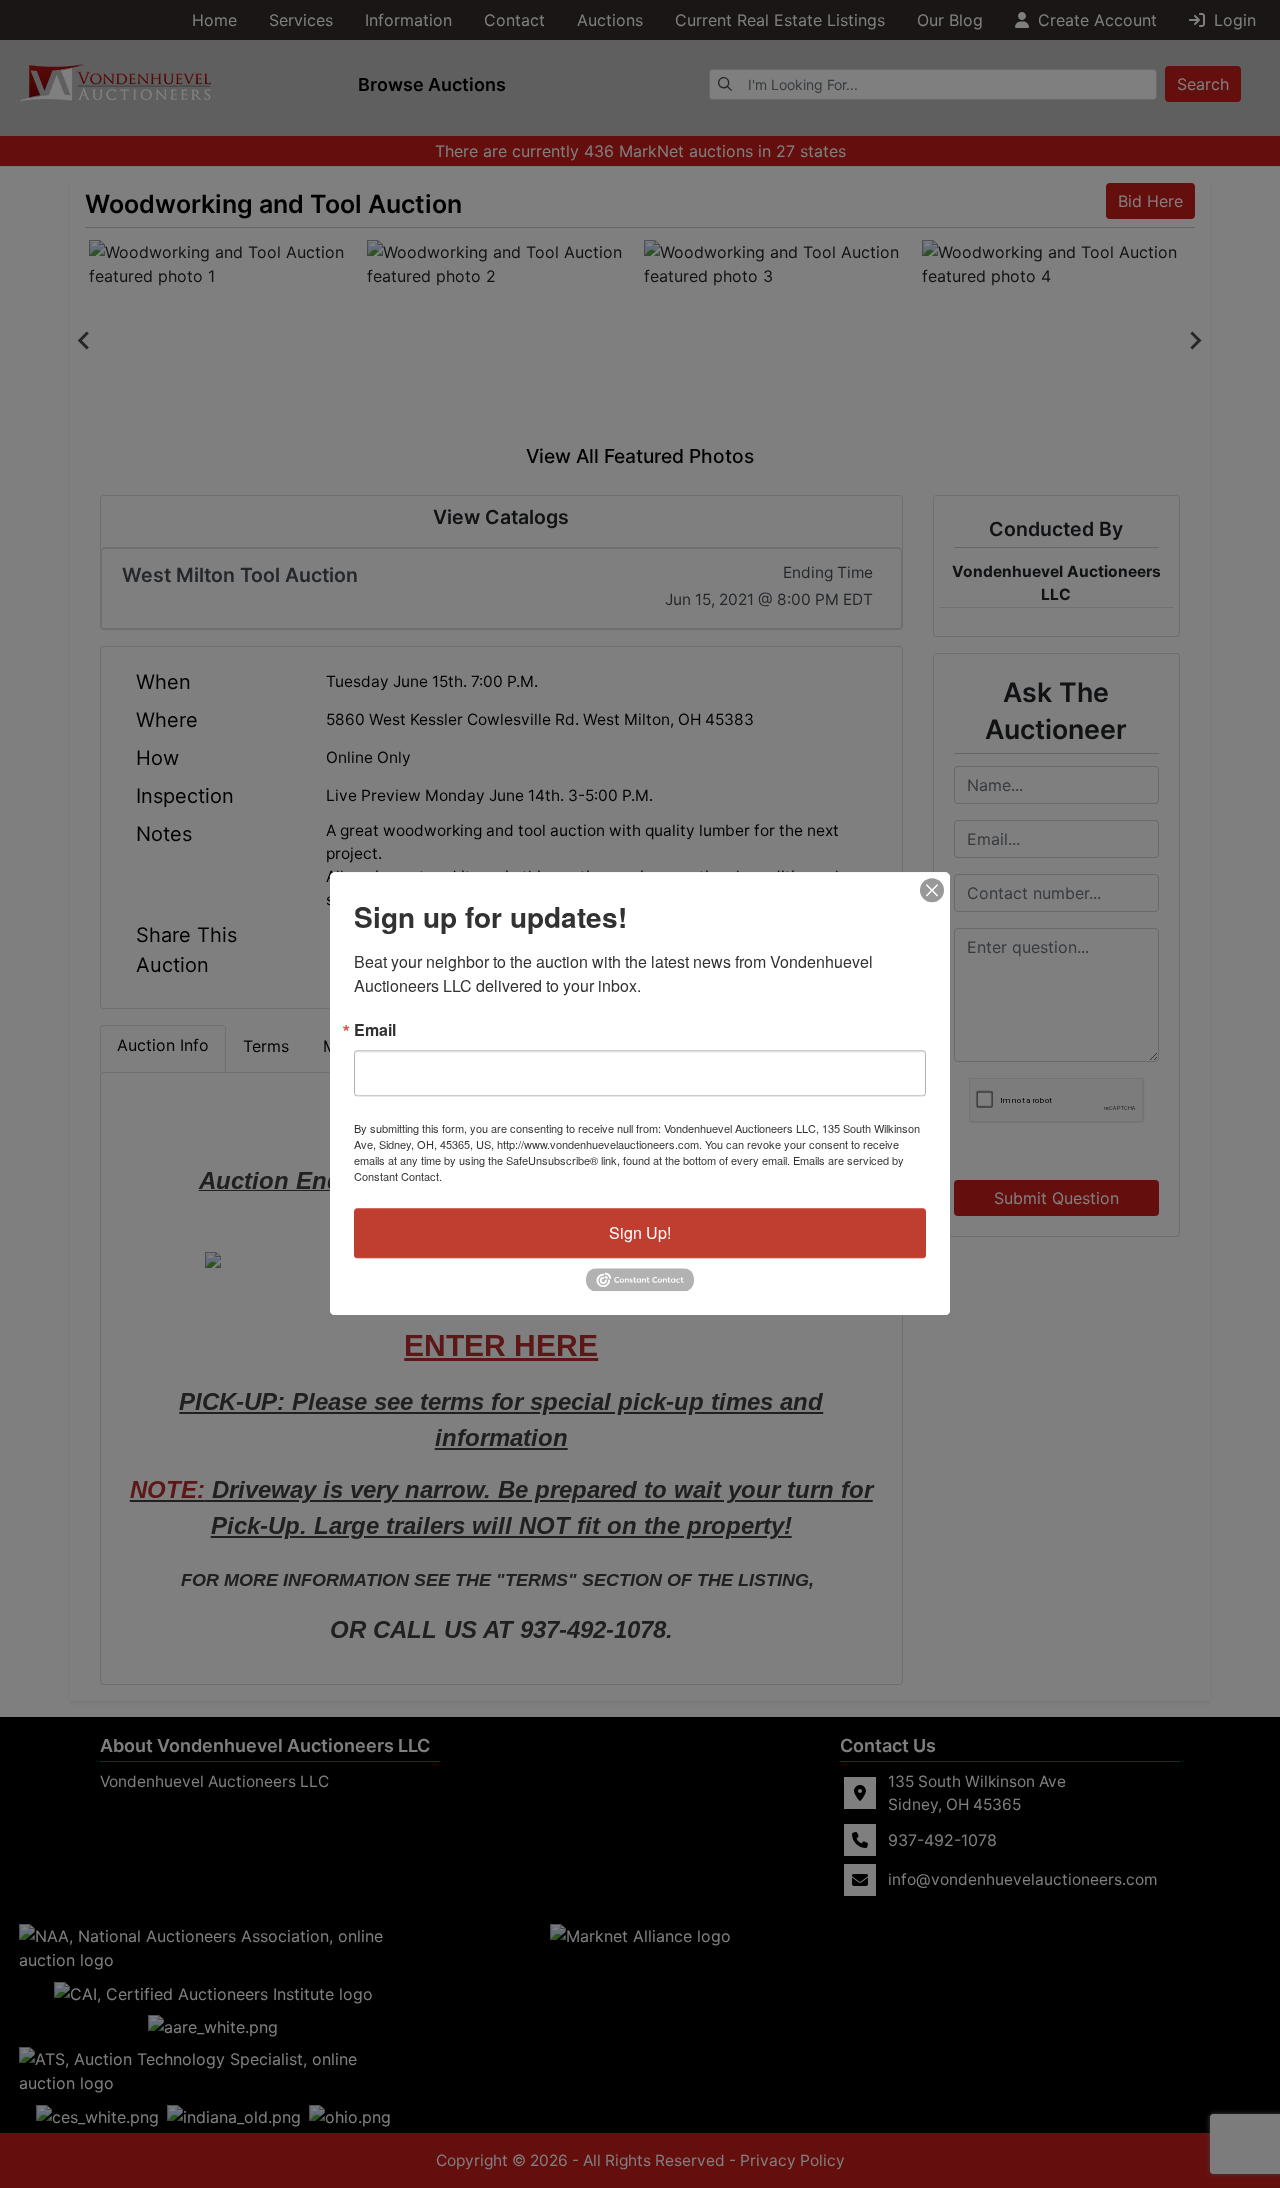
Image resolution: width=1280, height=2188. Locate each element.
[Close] (932, 890)
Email (375, 1030)
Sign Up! (640, 1232)
